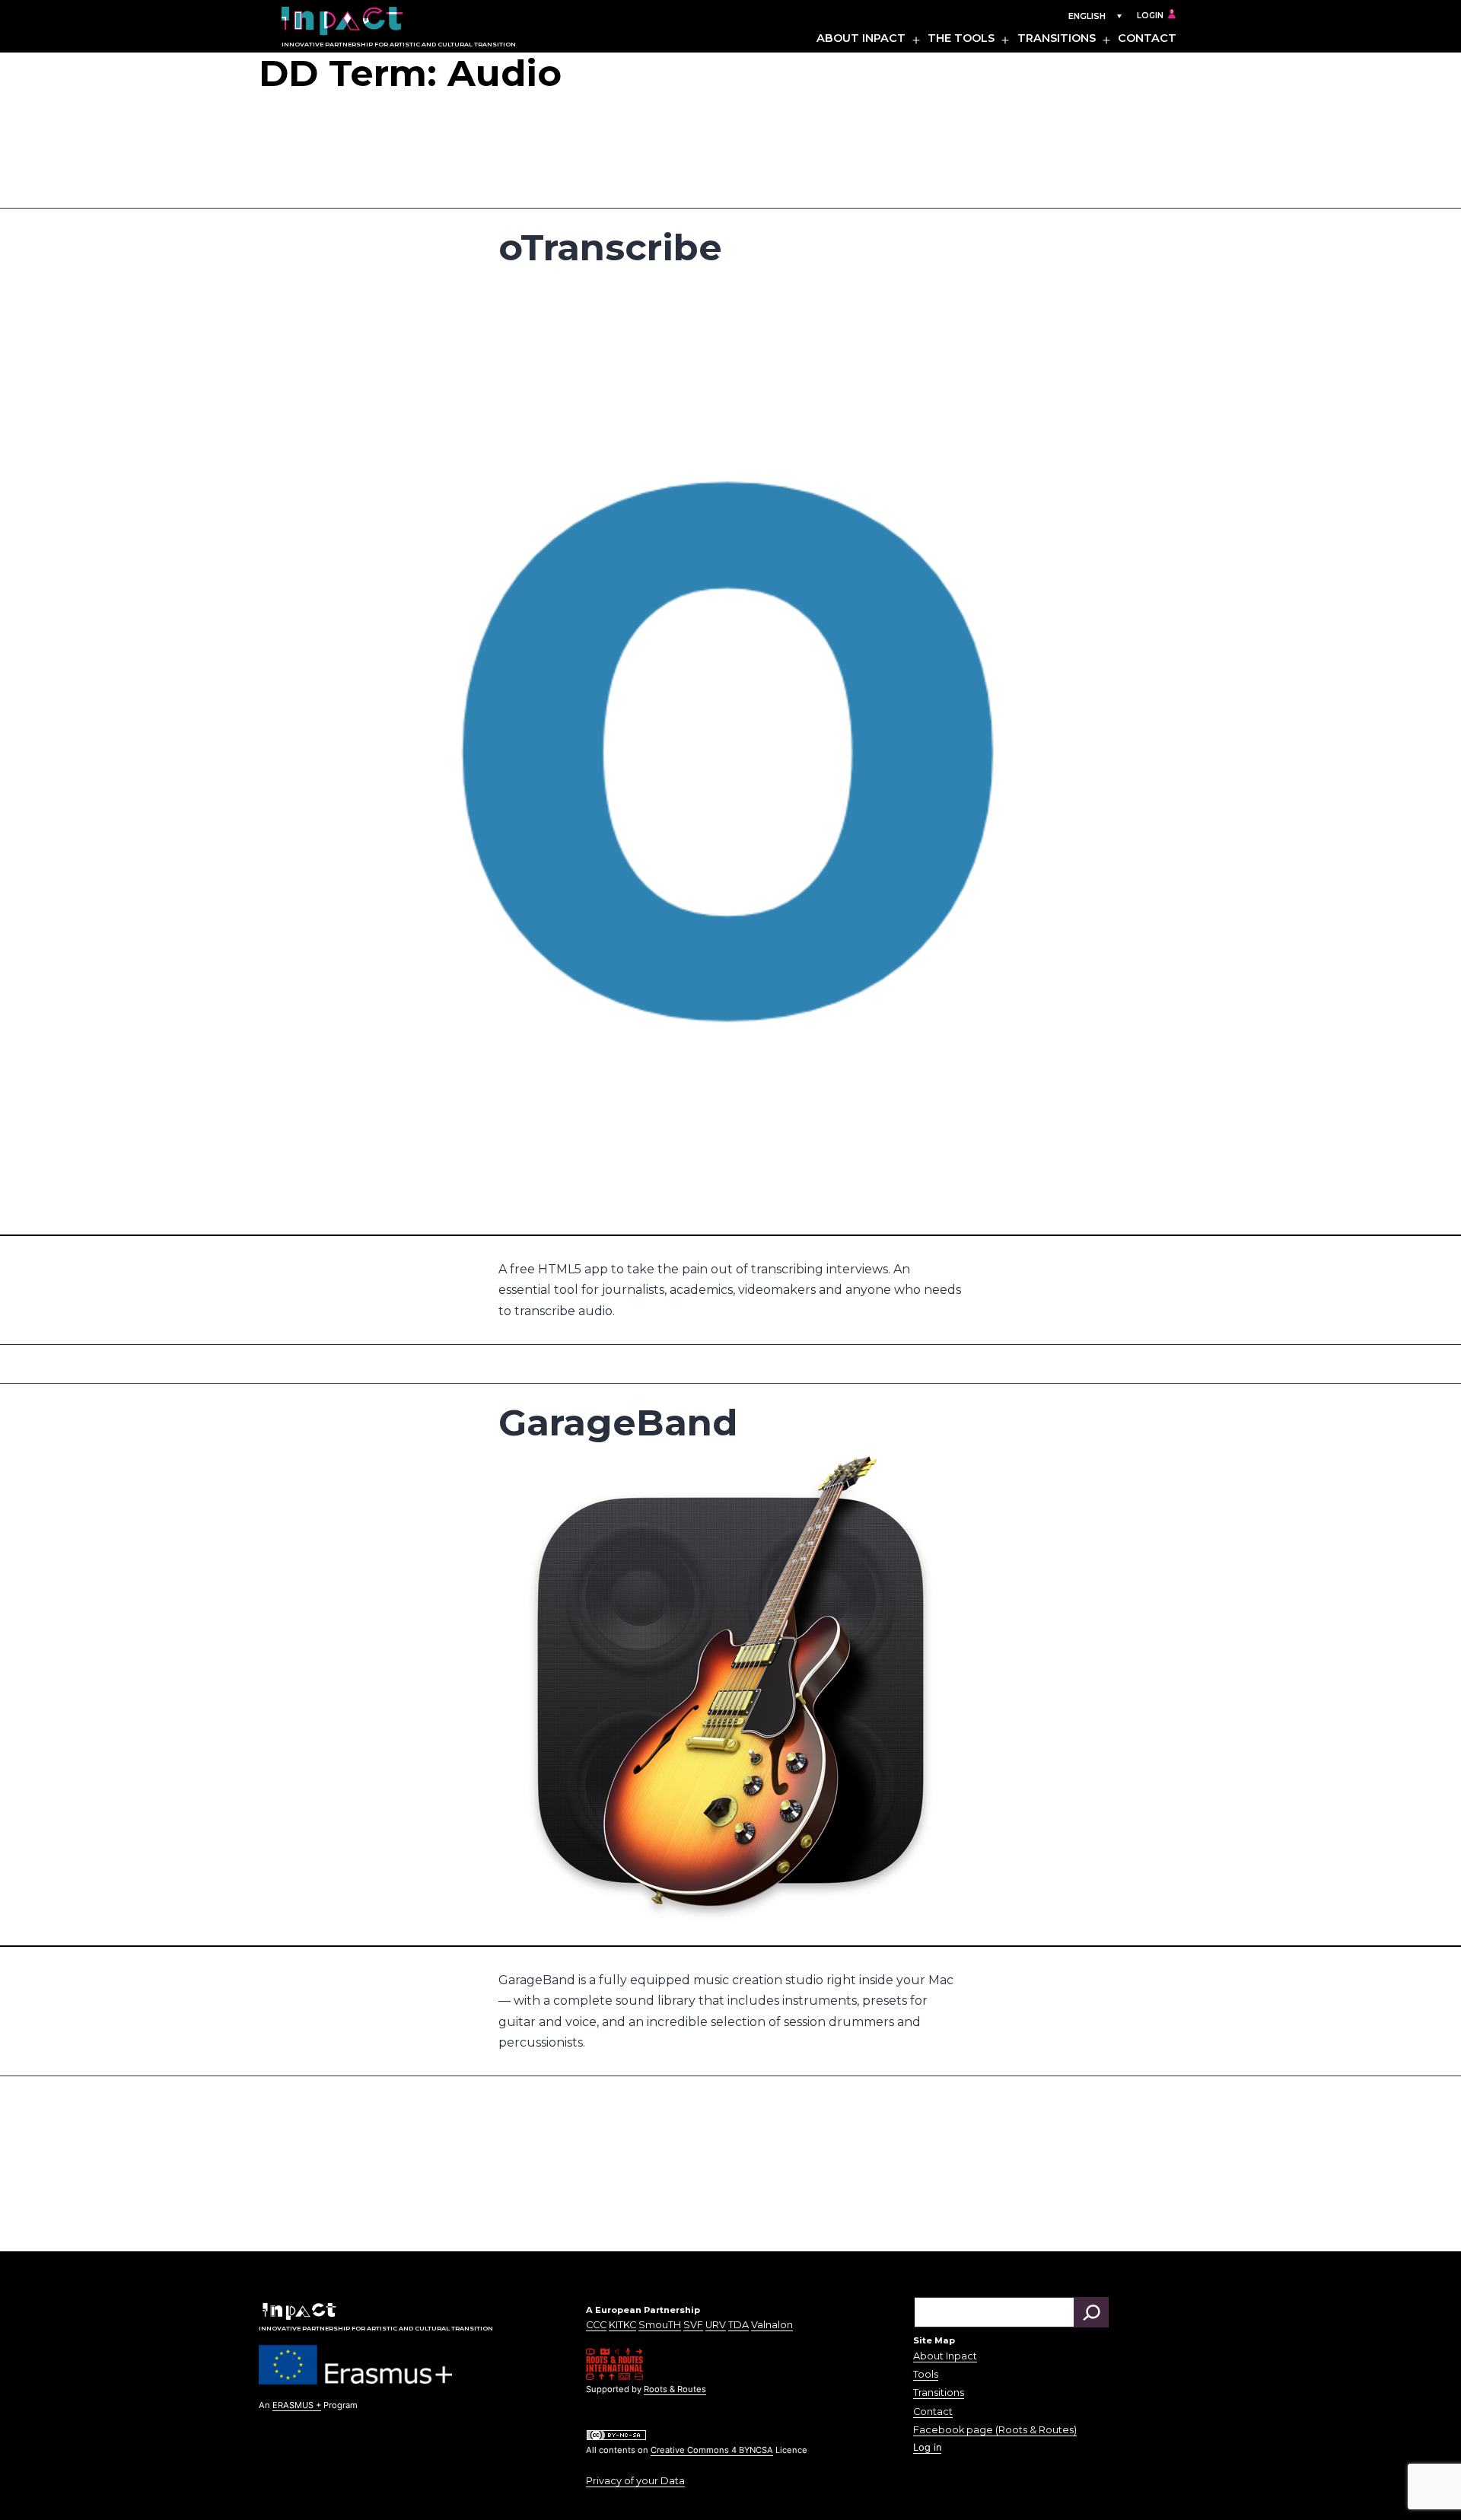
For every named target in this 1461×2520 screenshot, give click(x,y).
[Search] (1091, 2312)
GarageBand (618, 1422)
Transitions (1057, 38)
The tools (961, 38)
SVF (693, 2325)
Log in (927, 2447)
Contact (1147, 38)
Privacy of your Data (635, 2481)
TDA (738, 2325)
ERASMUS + (297, 2405)
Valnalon (772, 2325)
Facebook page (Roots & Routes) (995, 2430)
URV (716, 2325)
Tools (926, 2374)
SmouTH (660, 2325)
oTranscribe (610, 247)
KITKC (622, 2325)
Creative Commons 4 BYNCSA (712, 2450)
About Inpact (861, 38)
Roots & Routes (675, 2389)
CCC (596, 2325)
